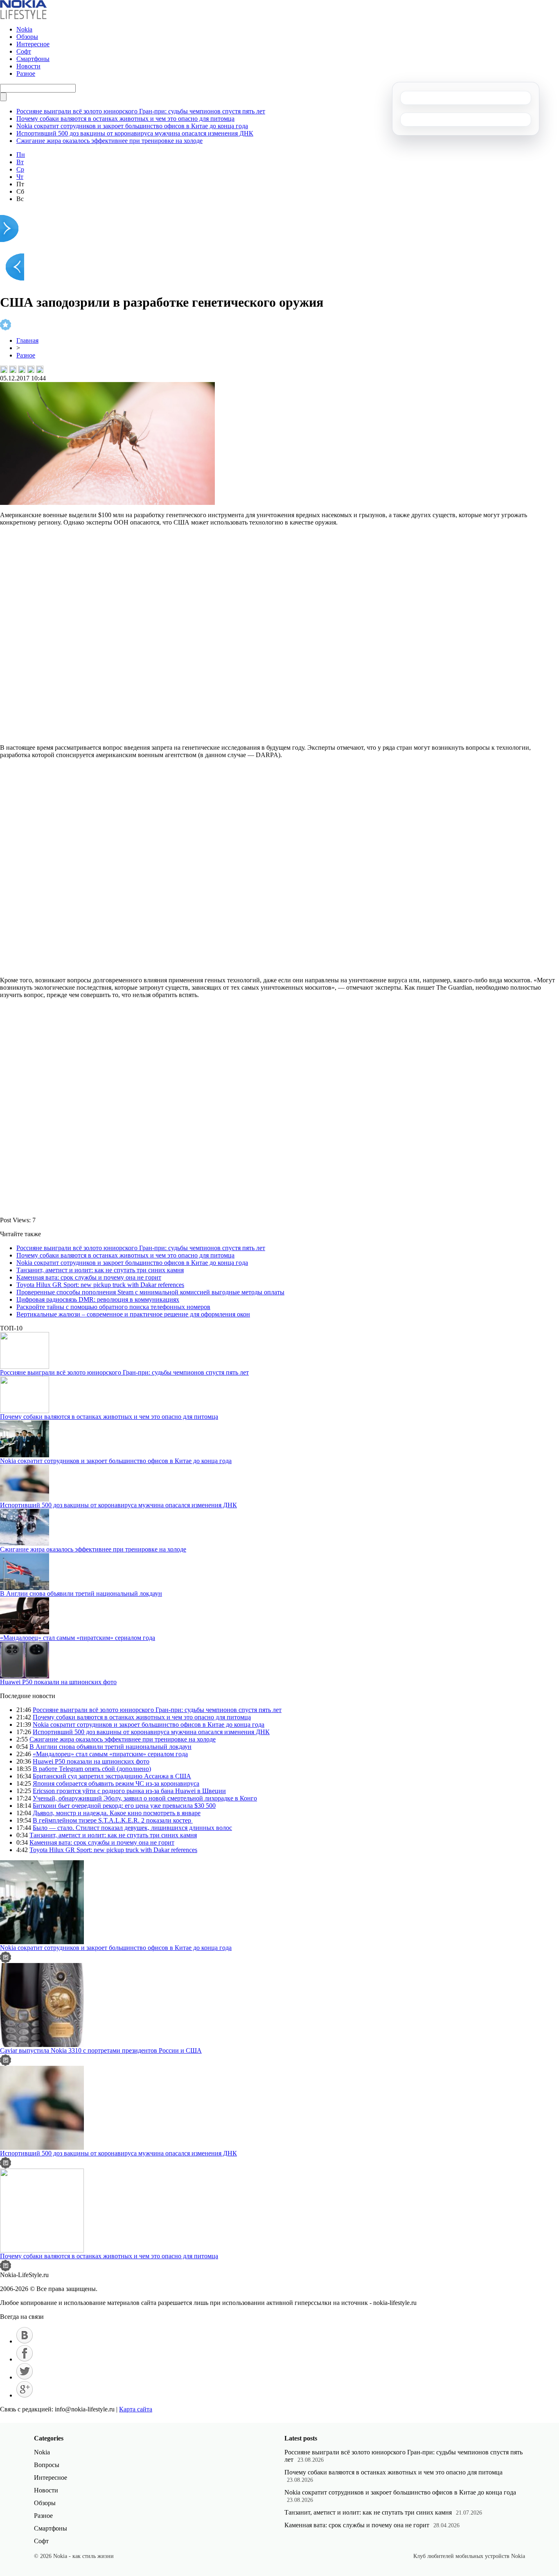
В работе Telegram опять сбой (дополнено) (92, 1769)
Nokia (24, 29)
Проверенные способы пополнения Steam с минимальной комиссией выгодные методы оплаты (150, 1292)
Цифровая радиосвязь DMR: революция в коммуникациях (98, 1299)
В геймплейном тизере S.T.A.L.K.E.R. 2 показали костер (113, 1820)
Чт (20, 177)
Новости (28, 66)
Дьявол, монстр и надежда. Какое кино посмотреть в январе (117, 1813)
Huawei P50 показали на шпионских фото (58, 1682)
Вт (20, 162)
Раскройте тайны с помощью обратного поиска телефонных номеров (113, 1307)
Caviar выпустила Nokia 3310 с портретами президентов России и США (101, 2050)
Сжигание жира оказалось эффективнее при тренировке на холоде (109, 141)
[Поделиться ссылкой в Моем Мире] (31, 369)
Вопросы (47, 2465)
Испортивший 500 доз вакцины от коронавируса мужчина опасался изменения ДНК (135, 133)
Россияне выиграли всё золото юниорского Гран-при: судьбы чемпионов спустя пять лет (141, 111)
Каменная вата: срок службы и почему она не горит (89, 1277)
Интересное (33, 44)
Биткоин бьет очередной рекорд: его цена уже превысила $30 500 (124, 1806)
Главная (27, 340)
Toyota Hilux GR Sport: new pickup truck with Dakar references (100, 1285)
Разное (26, 74)
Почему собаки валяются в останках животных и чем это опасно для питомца (125, 119)
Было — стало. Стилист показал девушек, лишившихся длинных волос (132, 1828)
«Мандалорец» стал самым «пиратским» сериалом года (78, 1638)
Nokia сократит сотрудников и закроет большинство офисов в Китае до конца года (132, 126)
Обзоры (27, 37)
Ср (20, 169)
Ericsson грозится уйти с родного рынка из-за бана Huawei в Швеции (129, 1791)
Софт (24, 51)
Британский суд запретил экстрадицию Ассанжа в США (112, 1776)
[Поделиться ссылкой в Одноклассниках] (40, 369)
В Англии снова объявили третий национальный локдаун (81, 1593)
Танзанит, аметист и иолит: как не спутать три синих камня (100, 1270)
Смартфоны (33, 59)
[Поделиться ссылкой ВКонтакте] (4, 369)
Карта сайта (136, 2409)
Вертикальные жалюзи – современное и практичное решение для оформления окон (133, 1314)
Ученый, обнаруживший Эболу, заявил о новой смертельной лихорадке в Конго (145, 1798)
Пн (21, 155)
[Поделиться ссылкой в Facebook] (13, 369)
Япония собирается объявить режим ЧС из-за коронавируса (116, 1783)
